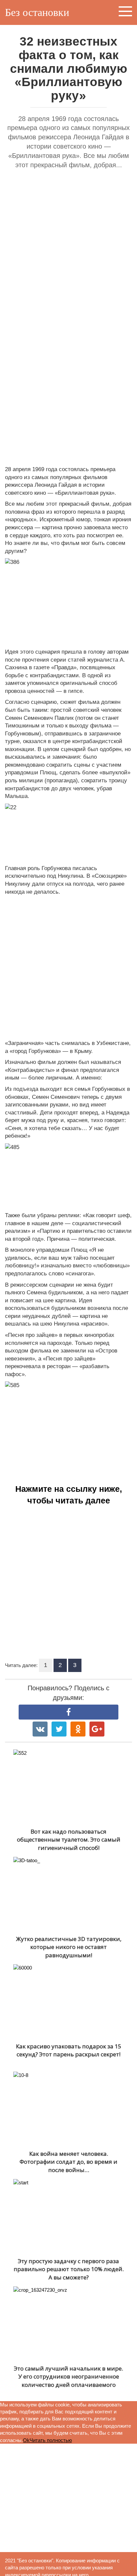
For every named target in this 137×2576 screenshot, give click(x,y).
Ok (26, 2440)
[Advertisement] (68, 248)
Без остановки (37, 12)
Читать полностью (51, 2440)
